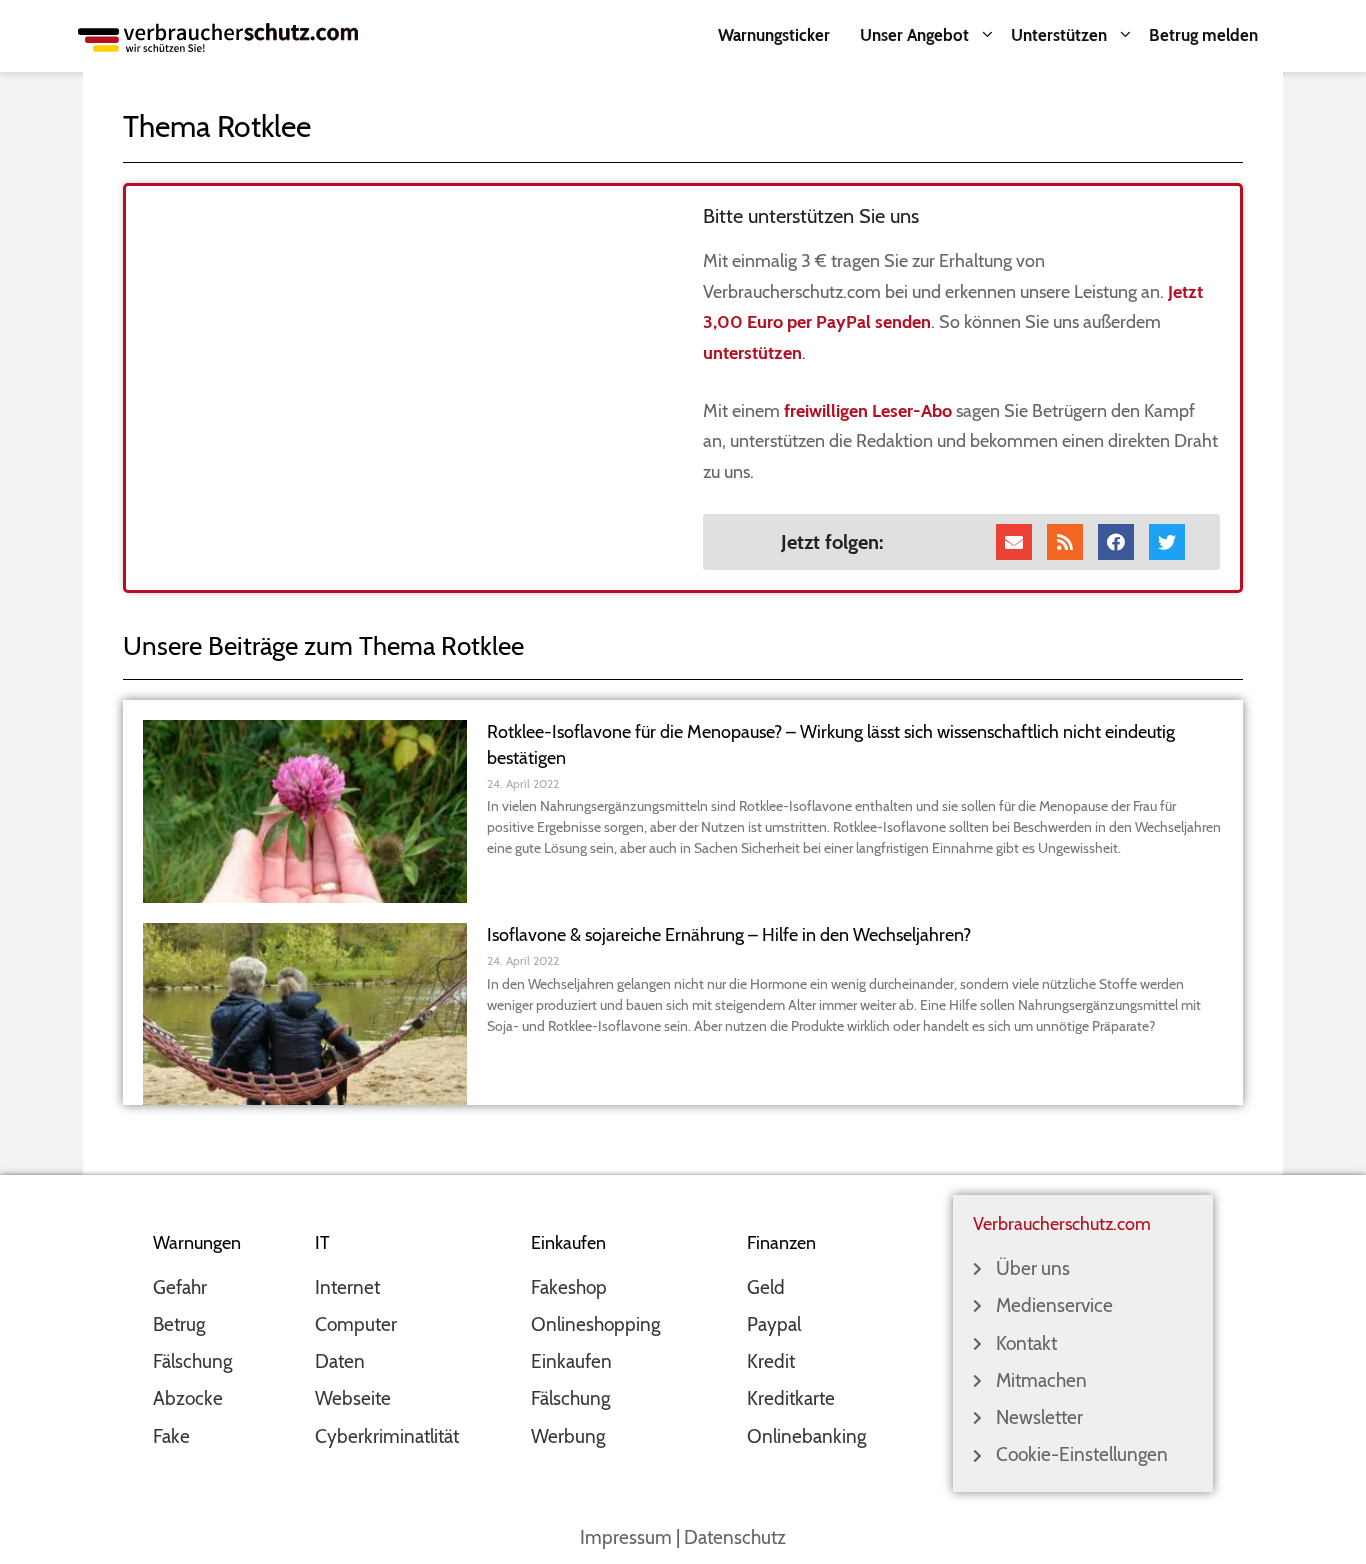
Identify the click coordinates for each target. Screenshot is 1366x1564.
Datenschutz (735, 1537)
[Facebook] (1116, 542)
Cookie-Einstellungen (1082, 1454)
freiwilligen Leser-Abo (868, 411)
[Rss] (1065, 542)
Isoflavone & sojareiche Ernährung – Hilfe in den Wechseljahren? (729, 935)
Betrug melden (1203, 35)
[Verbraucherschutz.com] (218, 35)
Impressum (626, 1537)
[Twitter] (1167, 542)
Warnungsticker (774, 35)
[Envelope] (1014, 542)
